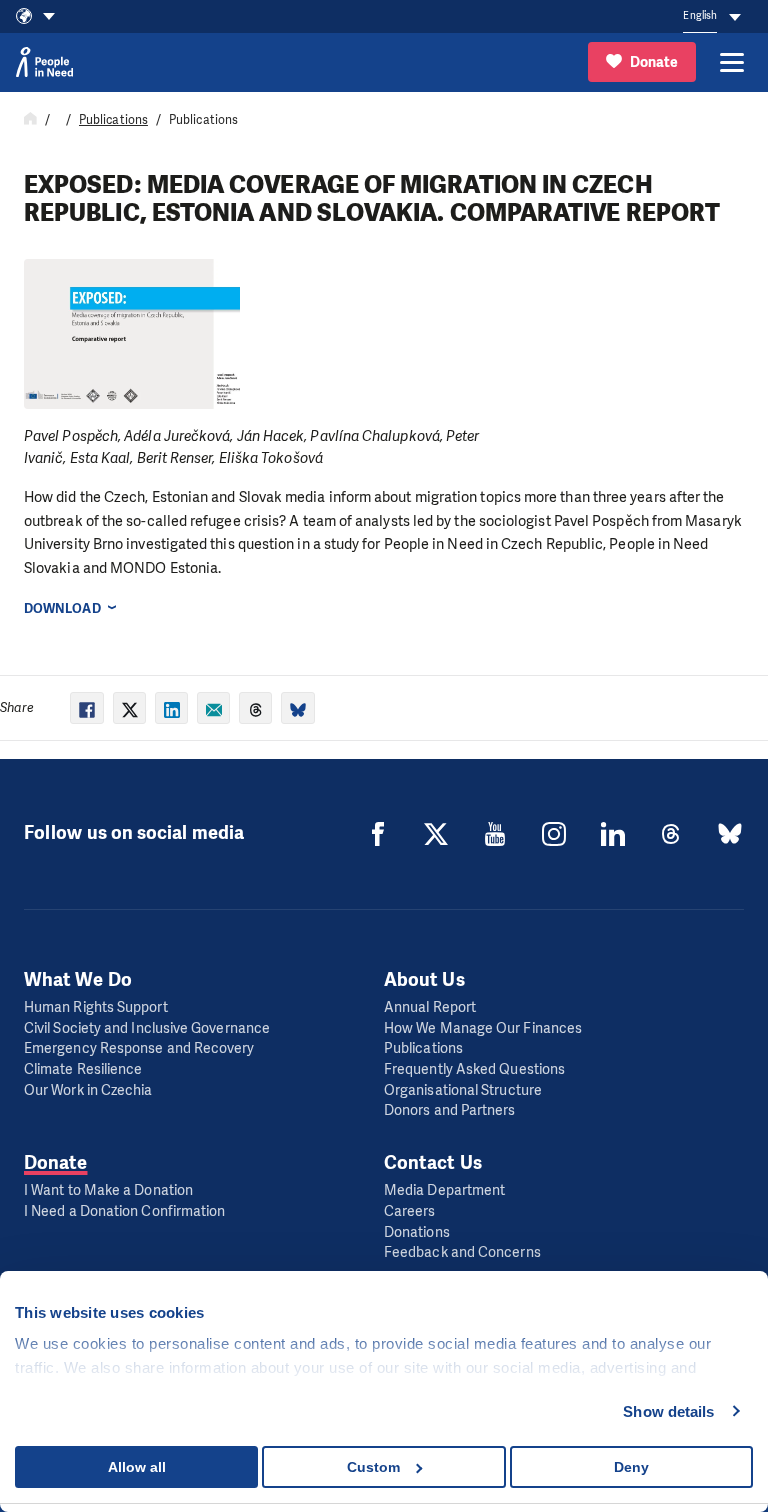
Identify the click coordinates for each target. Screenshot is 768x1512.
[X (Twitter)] (436, 834)
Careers (410, 1211)
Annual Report (430, 1007)
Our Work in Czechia (88, 1090)
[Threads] (671, 834)
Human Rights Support (96, 1007)
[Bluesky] (730, 834)
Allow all (137, 1467)
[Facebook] (378, 834)
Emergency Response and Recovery (139, 1048)
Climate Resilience (83, 1069)
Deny (631, 1467)
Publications (113, 120)
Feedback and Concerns (462, 1252)
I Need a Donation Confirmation (124, 1211)
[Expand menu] (732, 62)
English (700, 15)
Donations (417, 1232)
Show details (668, 1411)
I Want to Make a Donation (108, 1190)
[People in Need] (44, 62)
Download (62, 608)
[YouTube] (495, 834)
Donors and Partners (450, 1110)
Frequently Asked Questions (474, 1069)
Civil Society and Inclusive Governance (147, 1028)
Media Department (444, 1190)
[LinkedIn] (613, 834)
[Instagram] (554, 834)
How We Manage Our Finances (483, 1028)
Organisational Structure (463, 1090)
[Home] (30, 120)
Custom (373, 1467)
